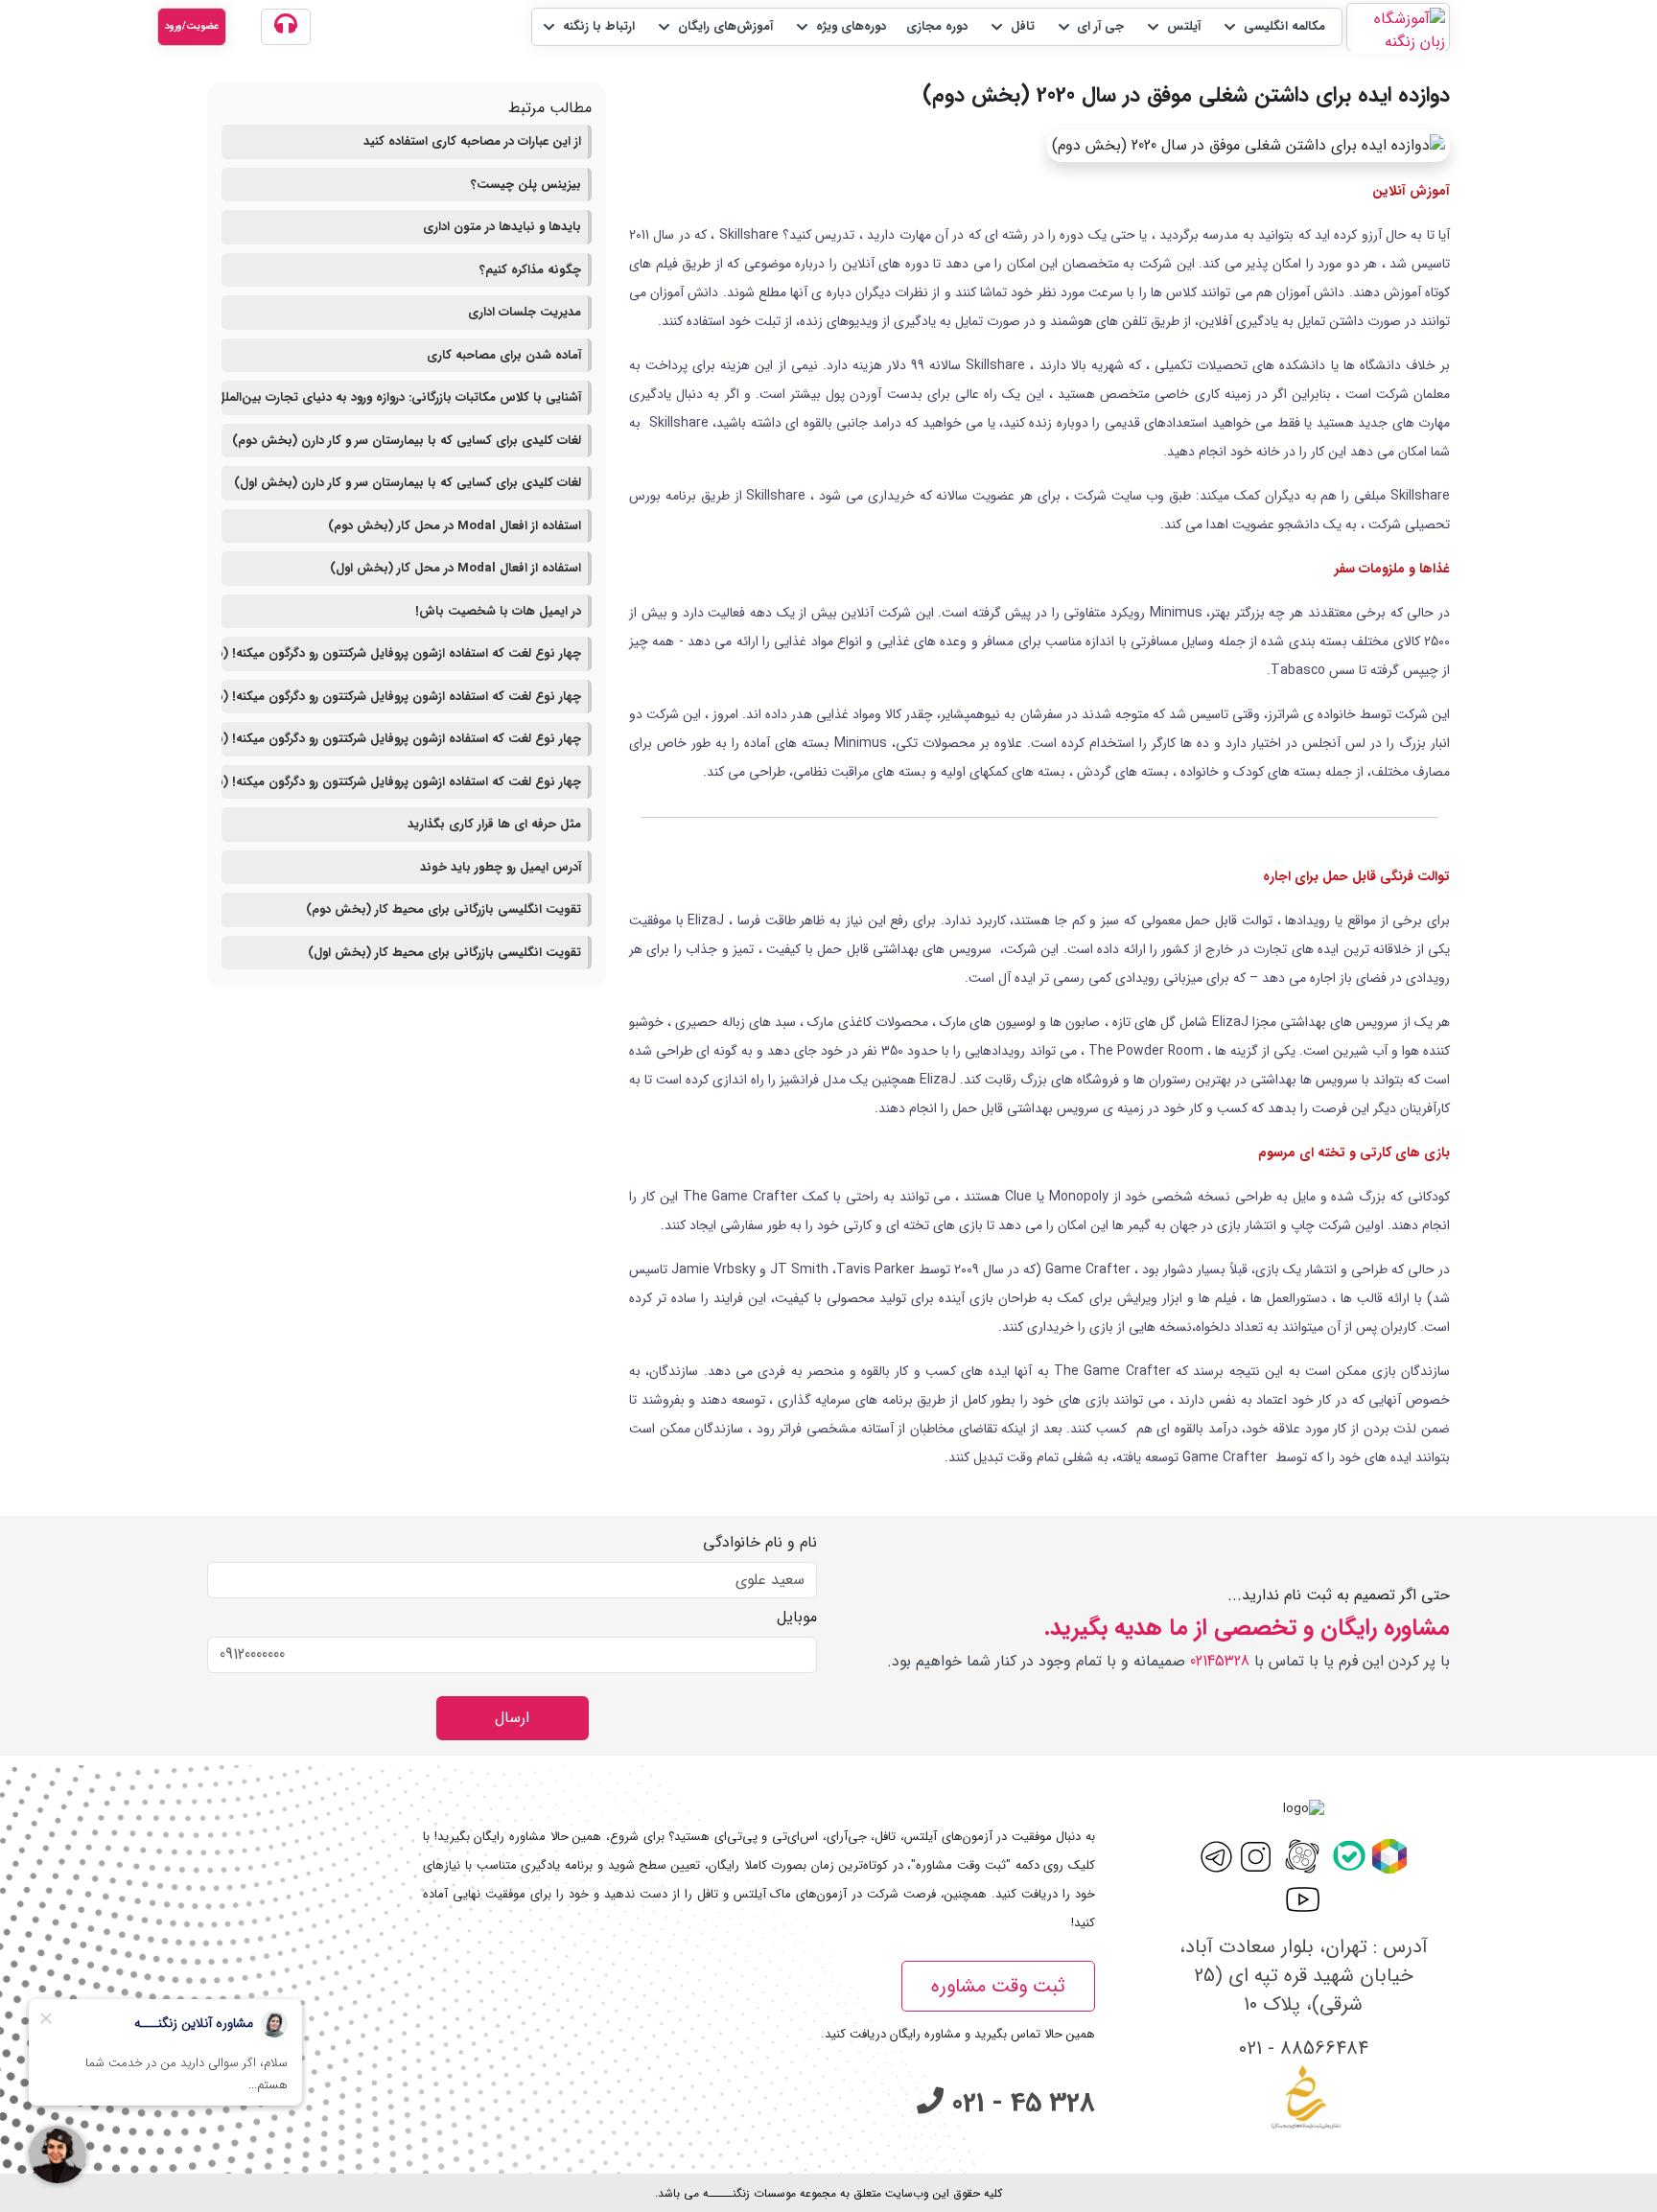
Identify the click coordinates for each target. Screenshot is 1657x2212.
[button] (1273, 27)
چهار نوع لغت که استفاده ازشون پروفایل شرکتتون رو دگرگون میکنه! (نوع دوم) (401, 739)
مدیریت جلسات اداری (525, 312)
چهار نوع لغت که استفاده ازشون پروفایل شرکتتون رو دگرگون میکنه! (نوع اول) (401, 782)
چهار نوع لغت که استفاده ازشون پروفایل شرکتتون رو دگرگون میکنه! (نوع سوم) (401, 697)
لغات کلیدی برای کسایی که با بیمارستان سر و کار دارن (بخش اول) (408, 483)
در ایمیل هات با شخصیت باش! (498, 611)
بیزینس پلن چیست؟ (526, 185)
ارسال (512, 1718)
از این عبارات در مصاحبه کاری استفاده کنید (472, 141)
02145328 (1220, 1661)
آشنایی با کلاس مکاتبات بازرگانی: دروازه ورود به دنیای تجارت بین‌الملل (401, 397)
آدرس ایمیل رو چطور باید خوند (501, 867)
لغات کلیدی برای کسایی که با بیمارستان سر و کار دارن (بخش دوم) (407, 441)
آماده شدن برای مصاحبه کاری (504, 355)
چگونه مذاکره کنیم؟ (530, 270)
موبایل (797, 1618)
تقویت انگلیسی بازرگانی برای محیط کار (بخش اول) (444, 953)
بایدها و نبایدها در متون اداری (502, 227)
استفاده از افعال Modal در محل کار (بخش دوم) (455, 526)
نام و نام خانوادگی (760, 1543)
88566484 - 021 (1304, 2049)
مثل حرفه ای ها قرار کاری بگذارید (494, 824)
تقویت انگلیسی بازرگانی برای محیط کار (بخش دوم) (443, 909)
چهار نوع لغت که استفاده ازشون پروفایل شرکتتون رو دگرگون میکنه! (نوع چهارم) (401, 653)
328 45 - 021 (1019, 2104)
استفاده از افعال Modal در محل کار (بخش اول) (455, 568)
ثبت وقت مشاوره (998, 1986)
